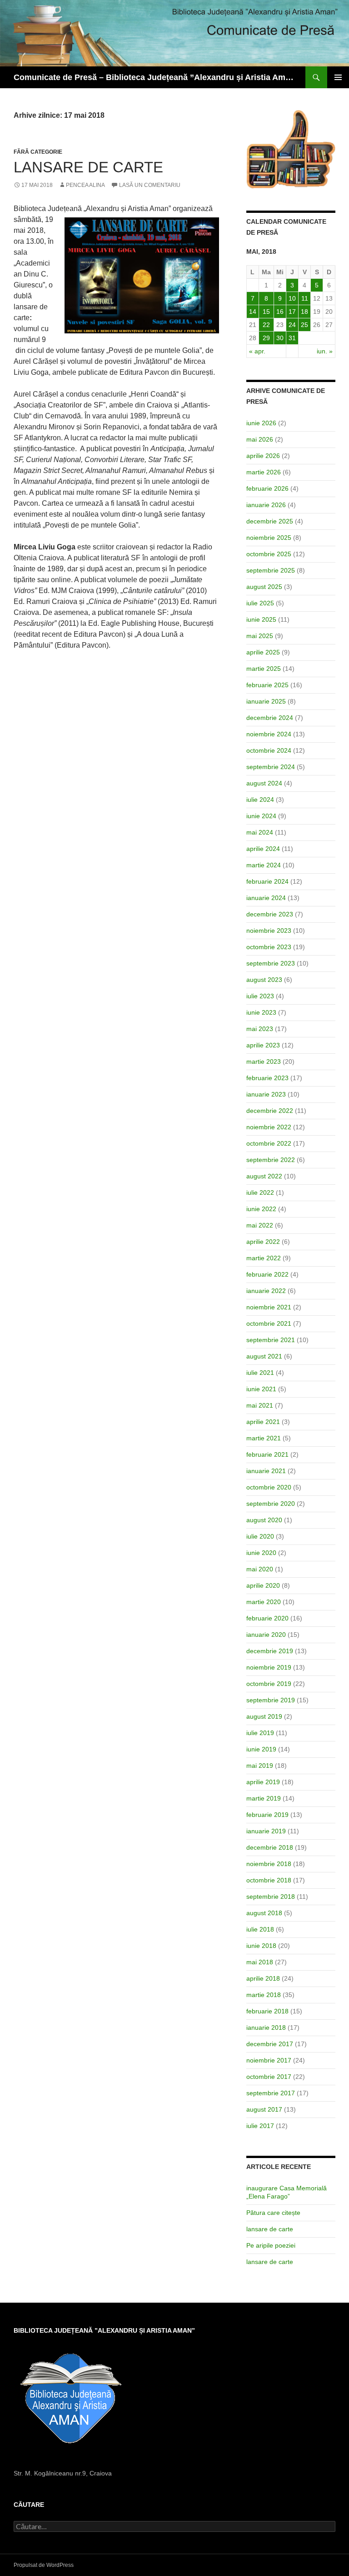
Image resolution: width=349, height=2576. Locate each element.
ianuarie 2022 (266, 1291)
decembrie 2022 (270, 1111)
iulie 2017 (260, 2126)
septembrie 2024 (271, 767)
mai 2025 (260, 636)
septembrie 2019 (271, 1700)
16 (280, 312)
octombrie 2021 (269, 1323)
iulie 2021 (260, 1373)
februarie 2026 (267, 488)
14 (253, 312)
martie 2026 (264, 472)
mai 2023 (260, 1029)
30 (280, 338)
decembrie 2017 (270, 2044)
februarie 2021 (267, 1454)
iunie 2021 (261, 1389)
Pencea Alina (85, 185)
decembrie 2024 (270, 718)
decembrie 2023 (270, 914)
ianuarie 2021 (266, 1471)
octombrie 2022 (269, 1143)
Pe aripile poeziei (271, 2245)
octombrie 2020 (269, 1487)
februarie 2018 (267, 2011)
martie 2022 (264, 1258)
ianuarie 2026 (266, 505)
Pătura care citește (273, 2213)
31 (292, 338)
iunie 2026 (261, 423)
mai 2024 (260, 832)
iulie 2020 (260, 1536)
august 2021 (264, 1356)
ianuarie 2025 (266, 701)
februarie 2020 (267, 1618)
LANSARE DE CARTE (88, 167)
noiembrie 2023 (269, 931)
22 (266, 325)
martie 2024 (264, 865)
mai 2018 (260, 1962)
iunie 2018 (261, 1946)
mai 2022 (260, 1225)
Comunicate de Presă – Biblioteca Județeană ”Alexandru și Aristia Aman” (155, 77)
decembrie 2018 (270, 1847)
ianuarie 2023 (266, 1094)
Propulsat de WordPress (44, 2565)
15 (266, 312)
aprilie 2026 (263, 456)
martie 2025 (264, 669)
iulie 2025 (260, 603)
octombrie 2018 (269, 1880)
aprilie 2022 (263, 1242)
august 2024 (264, 783)
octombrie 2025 (269, 554)
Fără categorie (38, 152)
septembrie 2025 (271, 570)
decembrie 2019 (270, 1651)
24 (292, 325)
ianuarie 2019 (266, 1831)
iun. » (325, 351)
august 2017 (264, 2109)
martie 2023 (264, 1062)
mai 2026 (260, 439)
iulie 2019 (260, 1733)
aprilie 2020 (263, 1585)
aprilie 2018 (263, 1978)
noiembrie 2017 (269, 2060)
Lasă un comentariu (150, 185)
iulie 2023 (260, 996)
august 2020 (264, 1520)
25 (304, 325)
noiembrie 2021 (269, 1307)
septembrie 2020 (271, 1504)
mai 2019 (260, 1766)
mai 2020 (260, 1569)
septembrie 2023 (271, 963)
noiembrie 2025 (269, 538)
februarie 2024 (267, 881)
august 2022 (264, 1176)
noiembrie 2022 (269, 1127)
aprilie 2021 (263, 1422)
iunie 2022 (261, 1209)
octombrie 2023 (269, 947)
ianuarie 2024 (266, 898)
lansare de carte (270, 2229)
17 (292, 312)
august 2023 (264, 980)
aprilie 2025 (263, 652)
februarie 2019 (267, 1815)
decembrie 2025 (270, 521)
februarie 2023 (267, 1078)
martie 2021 (264, 1438)
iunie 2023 (261, 1012)
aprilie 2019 (263, 1782)
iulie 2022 (260, 1192)
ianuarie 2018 (266, 2028)
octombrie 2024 (269, 750)
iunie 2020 (261, 1553)
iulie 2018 (260, 1929)
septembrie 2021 (271, 1340)
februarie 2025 (267, 685)
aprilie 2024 (263, 849)
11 (305, 298)
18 (304, 312)
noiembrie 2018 (269, 1864)
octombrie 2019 (269, 1684)
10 (292, 298)
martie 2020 (264, 1602)
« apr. (257, 351)
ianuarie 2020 (266, 1635)
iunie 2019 (261, 1749)
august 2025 (264, 587)
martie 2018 (264, 1995)
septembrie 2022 (271, 1160)
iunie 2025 (261, 619)
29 (266, 338)
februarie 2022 (267, 1274)
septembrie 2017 (271, 2093)
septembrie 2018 (271, 1897)
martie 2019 (264, 1798)
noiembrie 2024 (269, 734)
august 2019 (264, 1716)
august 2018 (264, 1913)
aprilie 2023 (263, 1045)
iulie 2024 (260, 800)
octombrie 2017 (269, 2077)
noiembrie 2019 (269, 1667)
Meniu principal (338, 77)
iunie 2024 (261, 816)
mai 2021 (260, 1405)
